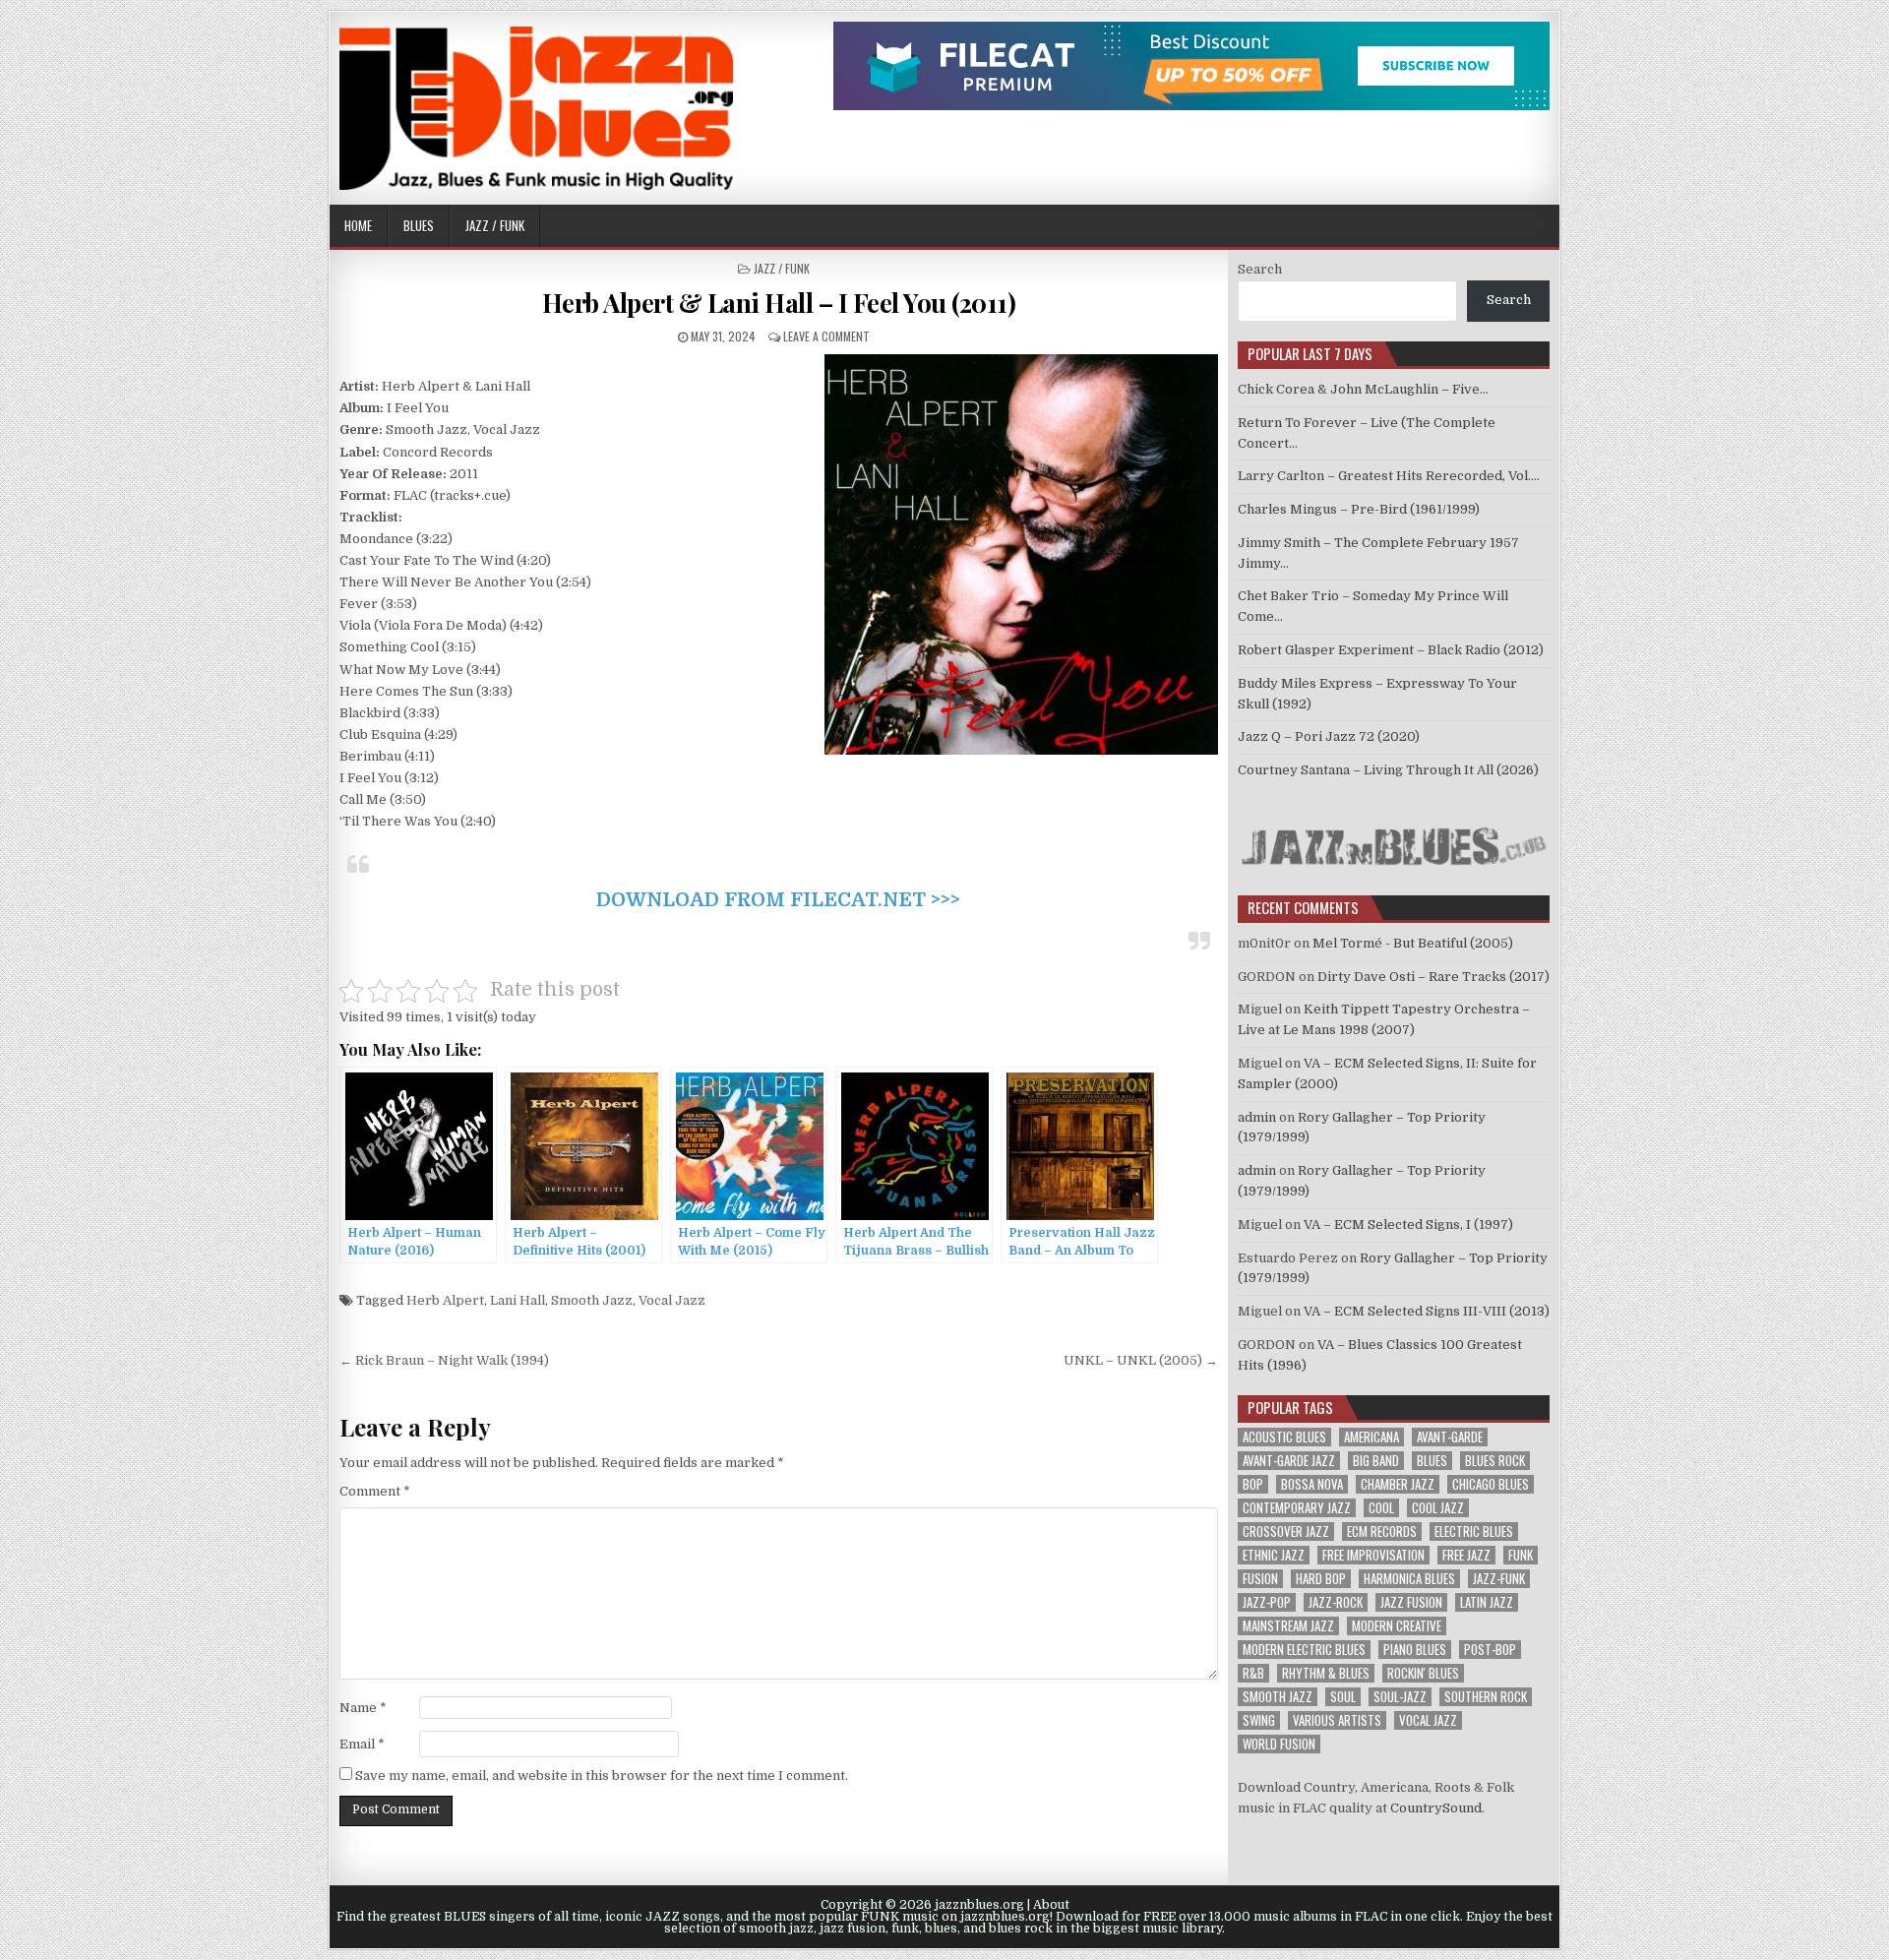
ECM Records (1382, 1531)
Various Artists (1337, 1720)
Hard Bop (1321, 1579)
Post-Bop (1490, 1650)
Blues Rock (1495, 1461)
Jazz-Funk (1499, 1579)
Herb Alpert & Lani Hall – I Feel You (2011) (779, 303)
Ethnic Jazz (1274, 1555)
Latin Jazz (1487, 1602)
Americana (1371, 1437)
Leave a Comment (826, 336)
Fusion (1260, 1579)
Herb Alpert (445, 1300)
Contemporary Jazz (1297, 1508)
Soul (1343, 1697)
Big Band (1376, 1461)
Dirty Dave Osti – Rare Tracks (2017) (1433, 977)
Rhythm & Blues (1326, 1673)
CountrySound (1436, 1808)
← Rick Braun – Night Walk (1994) (444, 1360)
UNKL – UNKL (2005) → (1141, 1360)
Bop (1253, 1484)
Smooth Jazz (592, 1300)
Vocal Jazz (672, 1300)
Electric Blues (1474, 1531)
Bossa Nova (1312, 1484)
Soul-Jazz (1400, 1697)
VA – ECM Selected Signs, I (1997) (1408, 1225)
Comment (375, 1491)
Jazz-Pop (1267, 1602)
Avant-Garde (1450, 1437)
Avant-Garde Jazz (1289, 1461)
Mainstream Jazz (1288, 1626)
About (1051, 1905)
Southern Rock (1486, 1697)
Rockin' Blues (1423, 1673)
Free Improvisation (1373, 1555)
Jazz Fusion (1411, 1602)
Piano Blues (1415, 1650)
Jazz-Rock (1336, 1602)
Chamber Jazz (1398, 1484)
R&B (1253, 1673)
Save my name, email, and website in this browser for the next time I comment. (602, 1776)
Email (362, 1744)
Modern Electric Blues (1304, 1650)
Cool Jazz (1438, 1508)
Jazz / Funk (495, 225)
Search (1260, 269)
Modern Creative (1397, 1626)
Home (358, 225)
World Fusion (1279, 1744)
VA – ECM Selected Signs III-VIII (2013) (1427, 1311)
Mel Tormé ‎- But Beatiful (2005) (1413, 943)
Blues (419, 225)
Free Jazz (1466, 1555)
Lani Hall (518, 1300)
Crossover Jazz (1286, 1531)
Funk (1521, 1555)
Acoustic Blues (1284, 1437)
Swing (1259, 1720)
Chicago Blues (1491, 1484)
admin (1257, 1117)
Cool (1381, 1508)
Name (363, 1708)
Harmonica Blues (1409, 1579)
